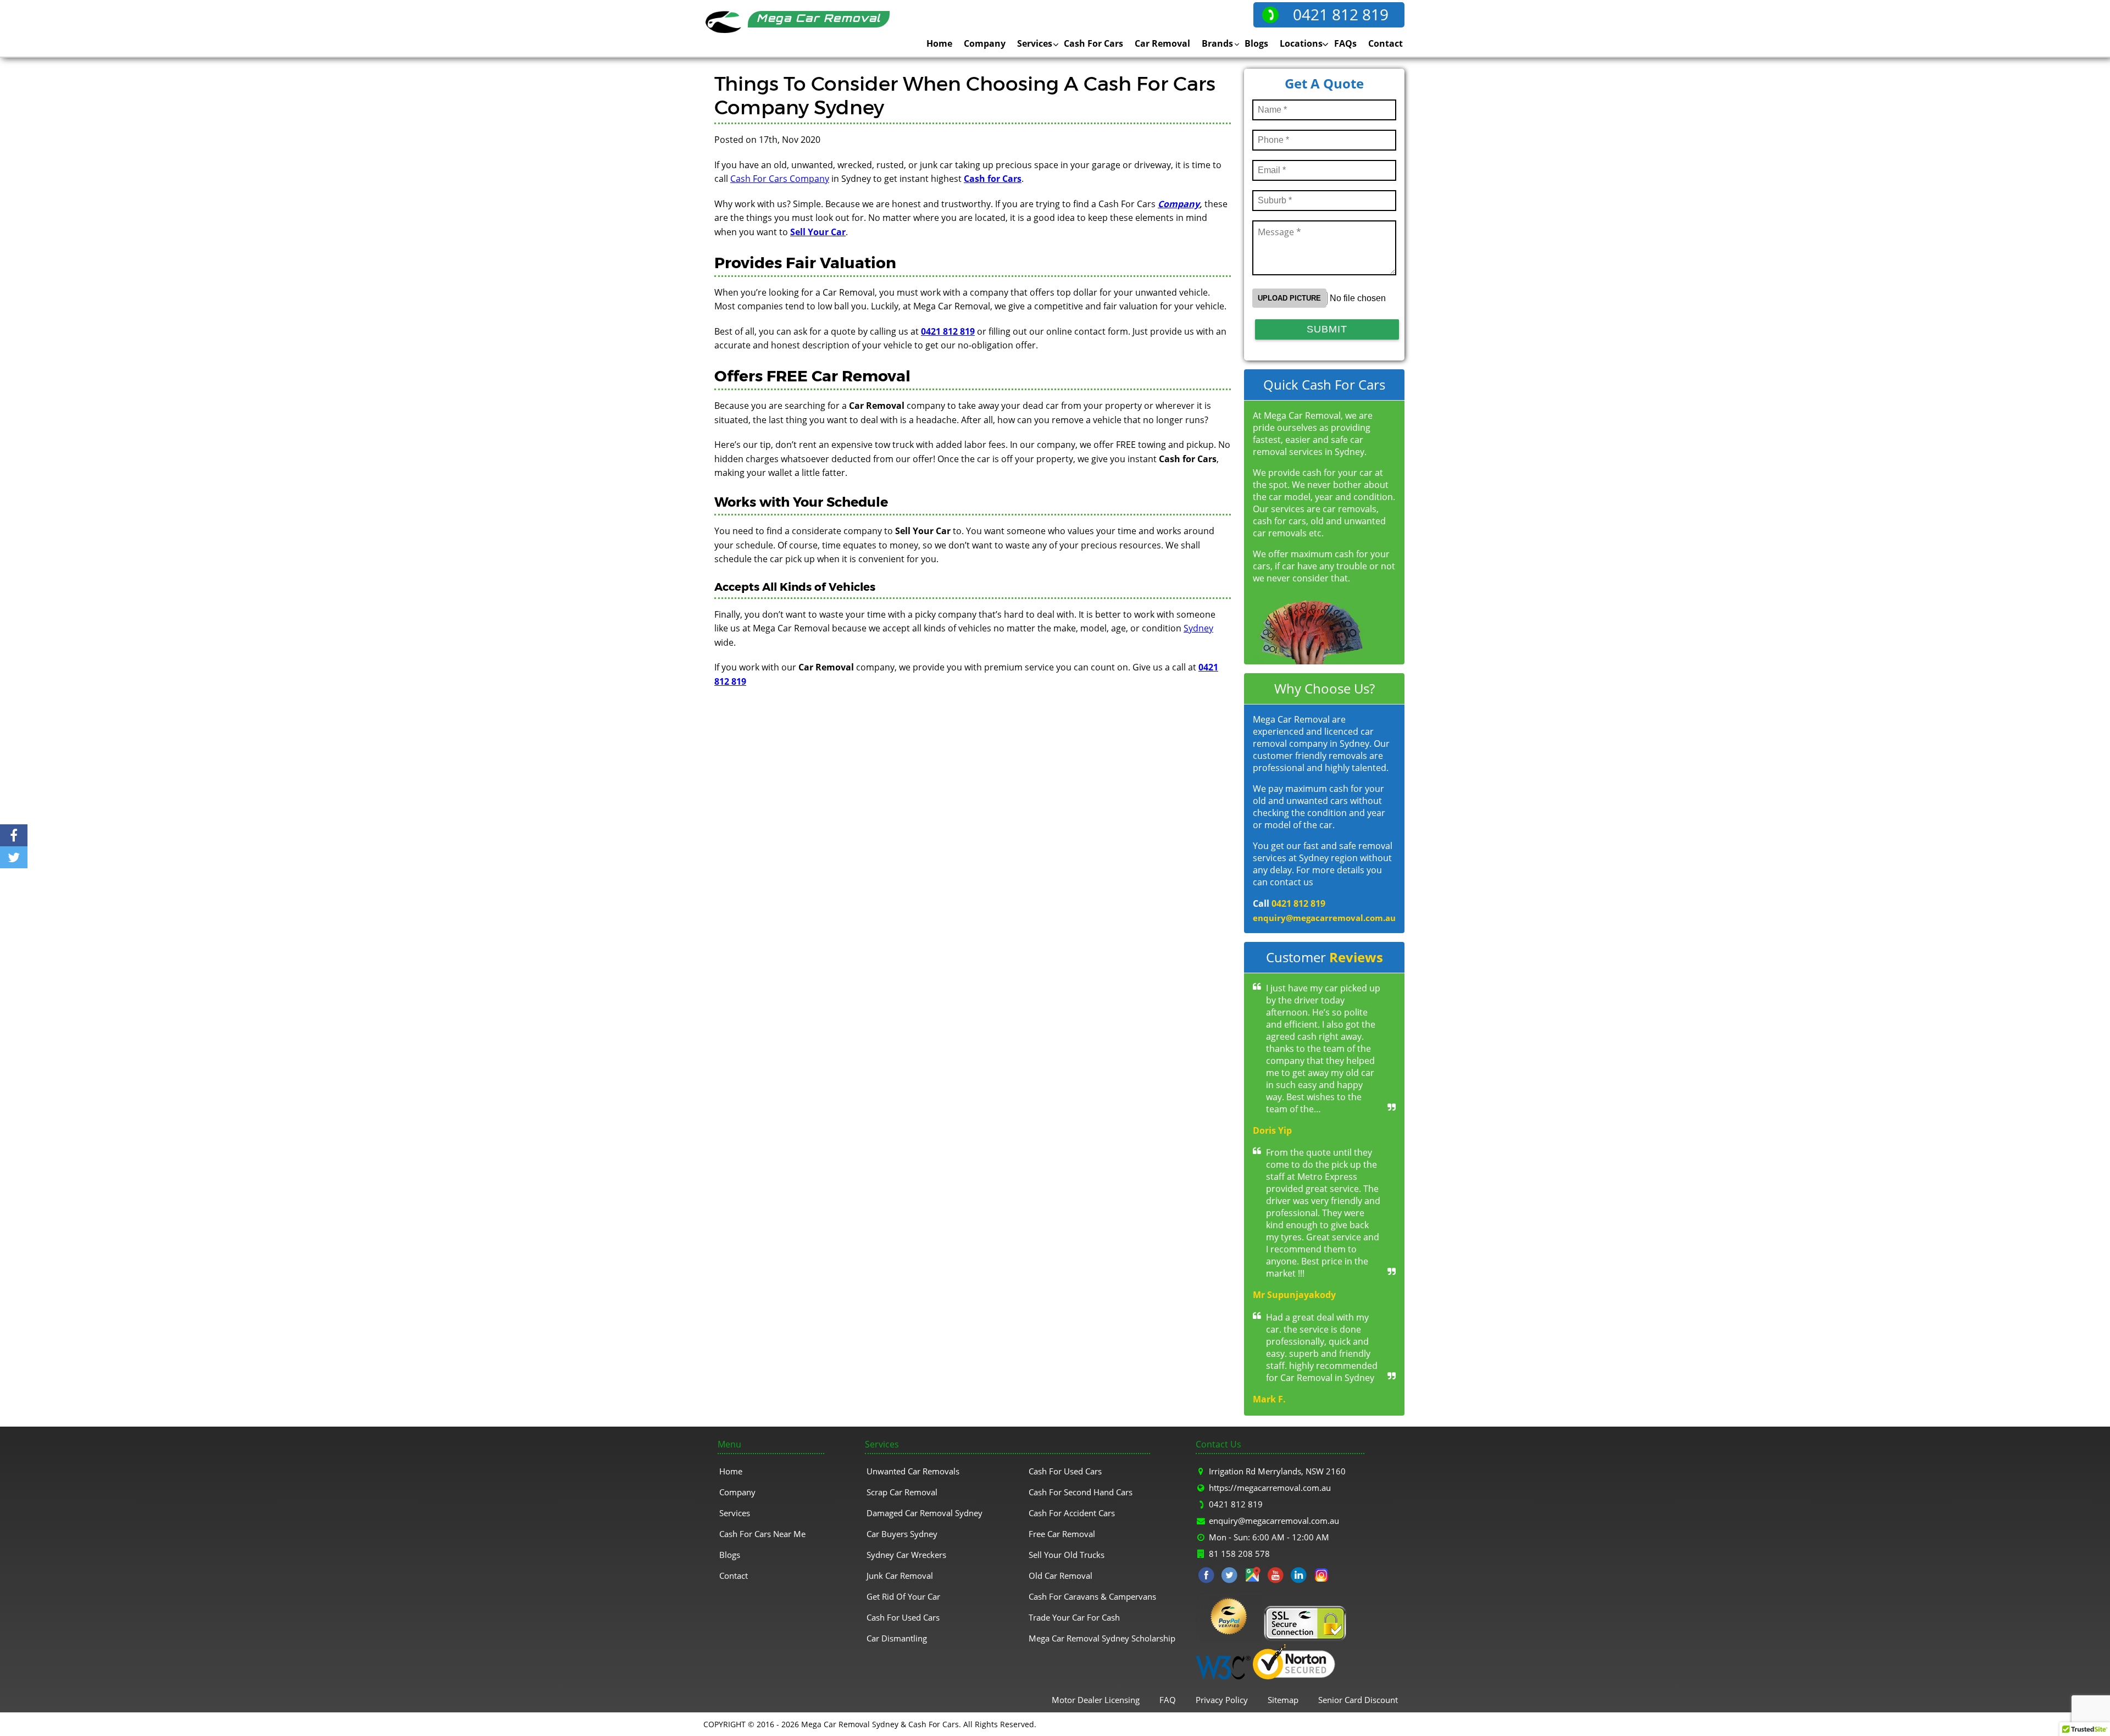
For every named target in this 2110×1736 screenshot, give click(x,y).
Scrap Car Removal (902, 1492)
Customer (1325, 957)
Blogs (1256, 43)
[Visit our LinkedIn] (1298, 1577)
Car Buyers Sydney (902, 1534)
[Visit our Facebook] (1206, 1577)
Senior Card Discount (1358, 1700)
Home (939, 43)
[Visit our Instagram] (1321, 1577)
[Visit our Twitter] (1229, 1577)
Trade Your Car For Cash (1074, 1617)
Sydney (1198, 628)
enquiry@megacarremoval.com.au (1324, 918)
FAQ (1168, 1700)
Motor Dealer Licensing (1096, 1700)
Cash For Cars (1093, 43)
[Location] (1252, 1577)
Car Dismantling (897, 1638)
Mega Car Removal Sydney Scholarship (1102, 1638)
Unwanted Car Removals (913, 1471)
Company (985, 43)
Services (1035, 43)
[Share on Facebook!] (14, 835)
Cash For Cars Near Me (762, 1534)
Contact (1386, 43)
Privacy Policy (1222, 1700)
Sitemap (1283, 1700)
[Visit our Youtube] (1275, 1577)
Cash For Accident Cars (1072, 1513)
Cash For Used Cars (903, 1617)
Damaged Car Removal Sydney (924, 1513)
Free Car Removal (1062, 1534)
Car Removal (1162, 43)
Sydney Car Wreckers (906, 1555)
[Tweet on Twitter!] (14, 857)
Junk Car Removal (900, 1576)
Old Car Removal (1060, 1576)
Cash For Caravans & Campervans (1092, 1596)
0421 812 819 (1341, 14)
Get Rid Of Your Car (903, 1596)
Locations (1301, 43)
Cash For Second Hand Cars (1081, 1492)
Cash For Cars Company (780, 179)
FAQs (1345, 43)
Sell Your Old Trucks (1067, 1555)
